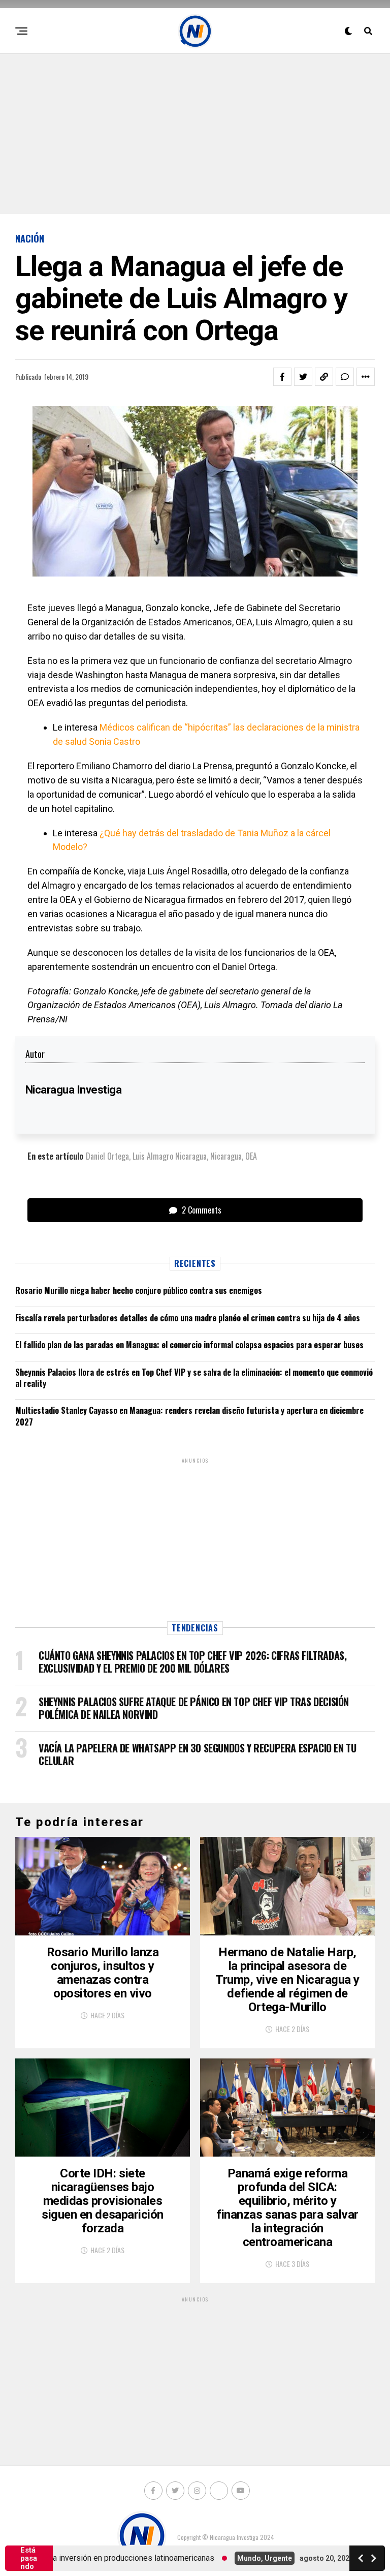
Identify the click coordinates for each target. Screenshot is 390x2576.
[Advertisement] (195, 133)
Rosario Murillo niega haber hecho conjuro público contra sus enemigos (139, 1290)
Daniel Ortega (107, 1156)
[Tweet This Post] (303, 377)
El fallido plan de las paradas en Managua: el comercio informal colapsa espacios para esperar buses (189, 1345)
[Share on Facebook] (282, 377)
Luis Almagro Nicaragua (170, 1156)
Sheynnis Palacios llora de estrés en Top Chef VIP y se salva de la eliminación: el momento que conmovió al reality (194, 1378)
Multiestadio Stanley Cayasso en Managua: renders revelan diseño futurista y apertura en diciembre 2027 (189, 1416)
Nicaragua (226, 1156)
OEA (251, 1156)
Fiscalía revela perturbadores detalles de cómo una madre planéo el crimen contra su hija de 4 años (188, 1318)
